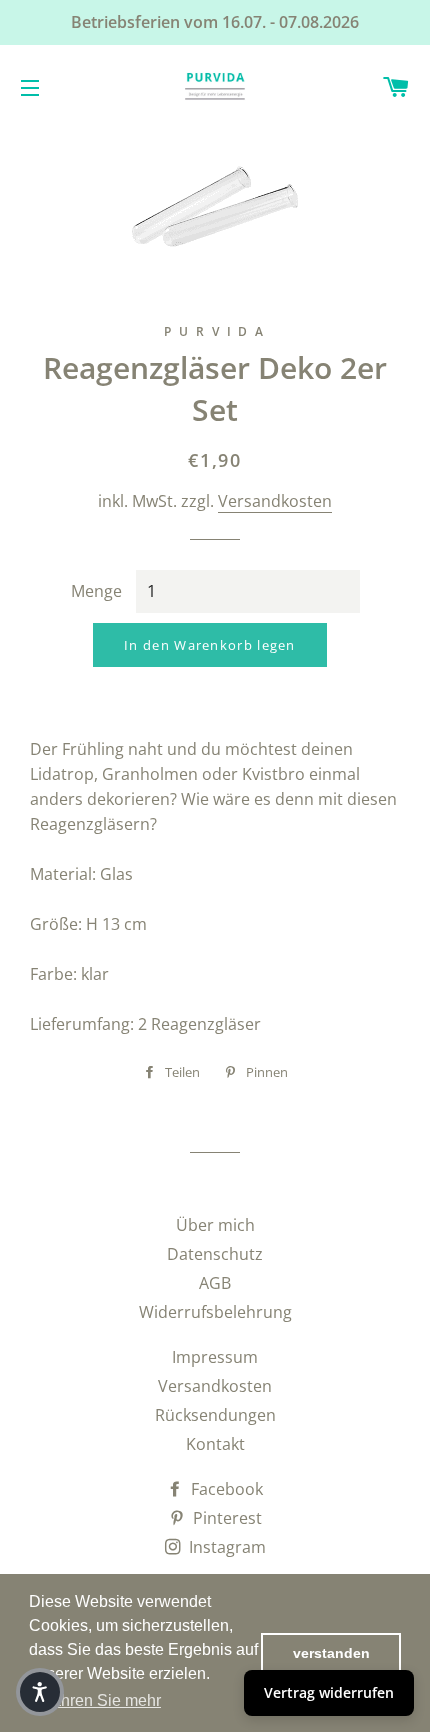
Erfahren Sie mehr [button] (96, 1700)
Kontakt (215, 1444)
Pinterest (225, 1518)
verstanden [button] (331, 1653)
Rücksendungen (215, 1415)
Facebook (225, 1489)
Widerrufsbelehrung (215, 1312)
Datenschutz (215, 1254)
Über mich (215, 1225)
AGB (215, 1283)
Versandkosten (275, 501)
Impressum (215, 1357)
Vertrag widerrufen (329, 1692)
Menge (96, 591)
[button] (40, 1692)
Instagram (225, 1547)
